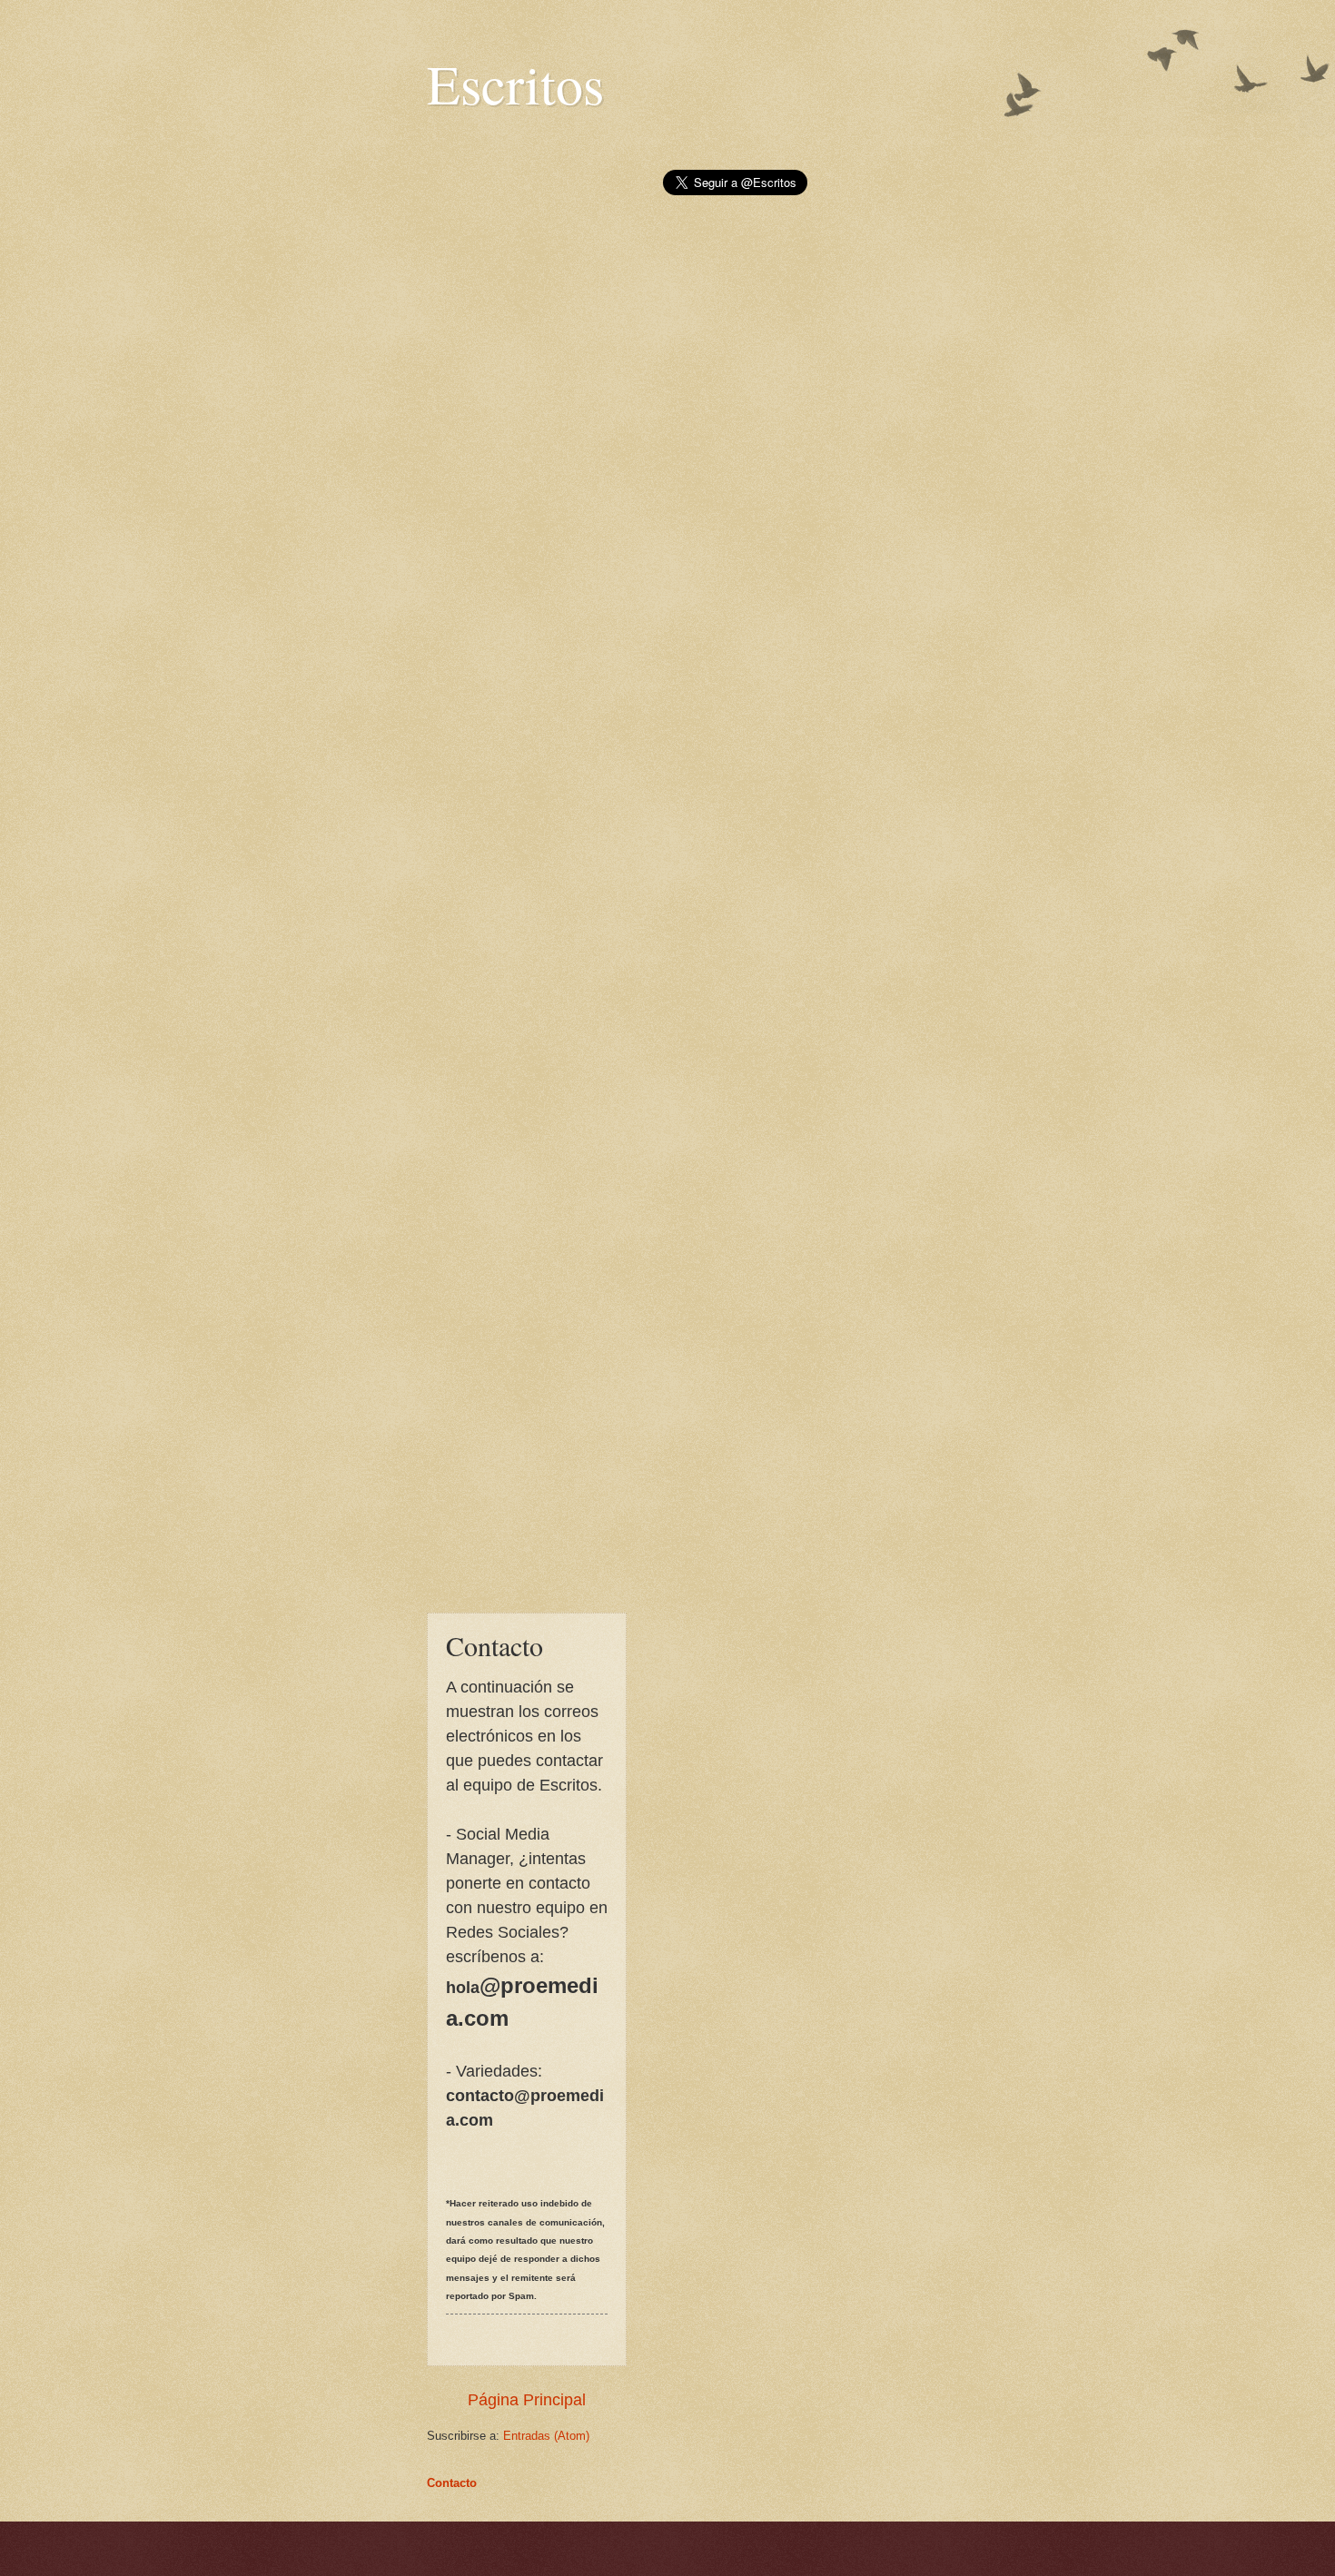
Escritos (515, 84)
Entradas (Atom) (546, 2436)
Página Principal (527, 2400)
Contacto (452, 2483)
